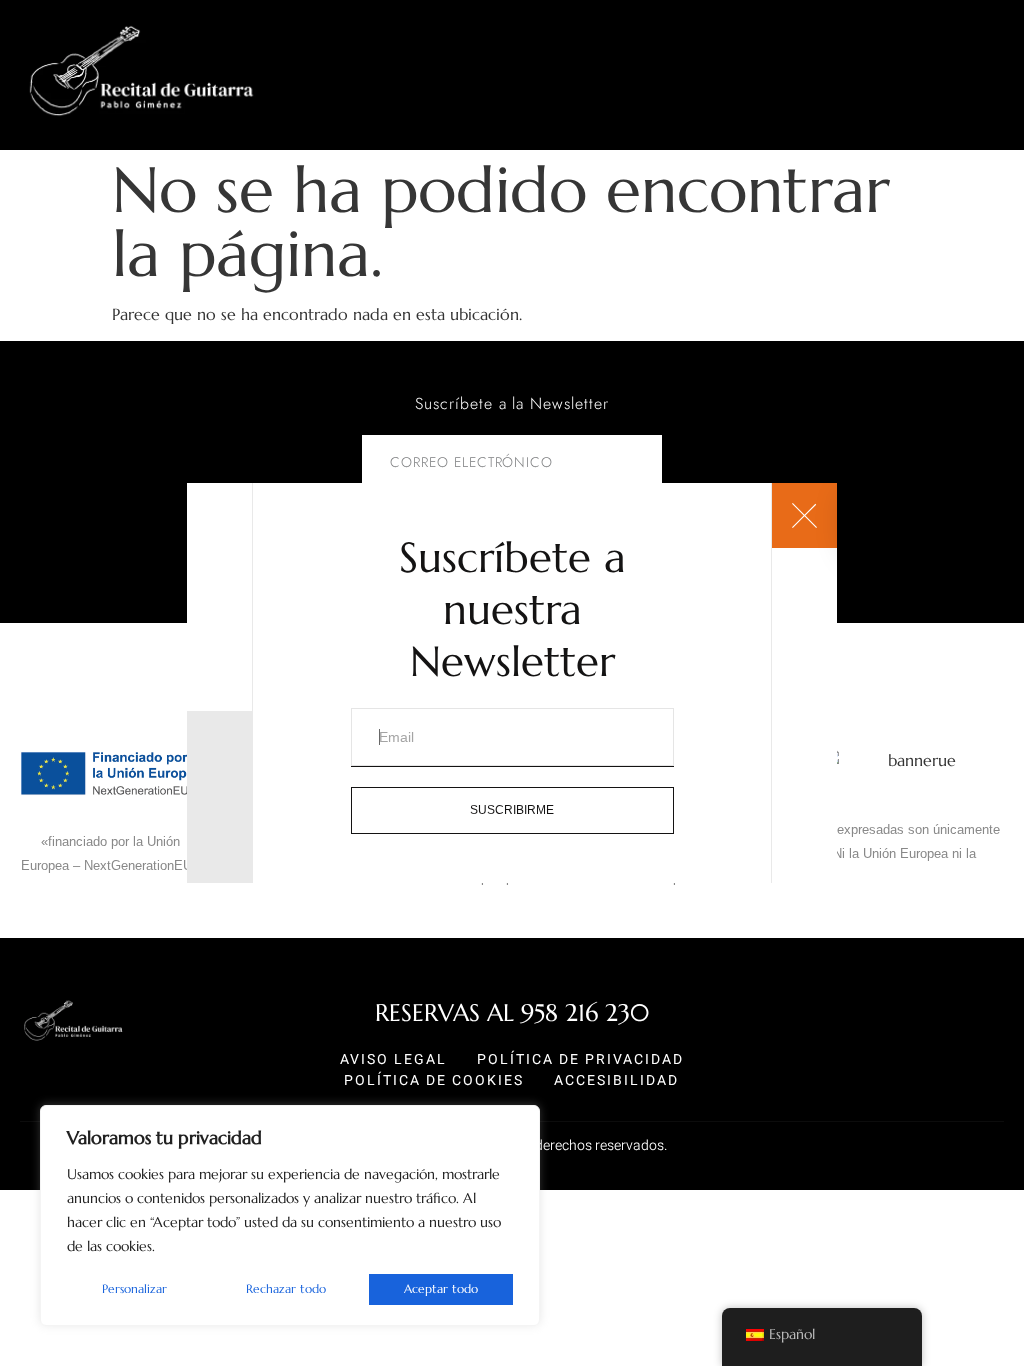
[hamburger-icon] (1001, 137)
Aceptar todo (441, 1288)
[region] (290, 1215)
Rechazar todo (286, 1288)
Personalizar (134, 1288)
